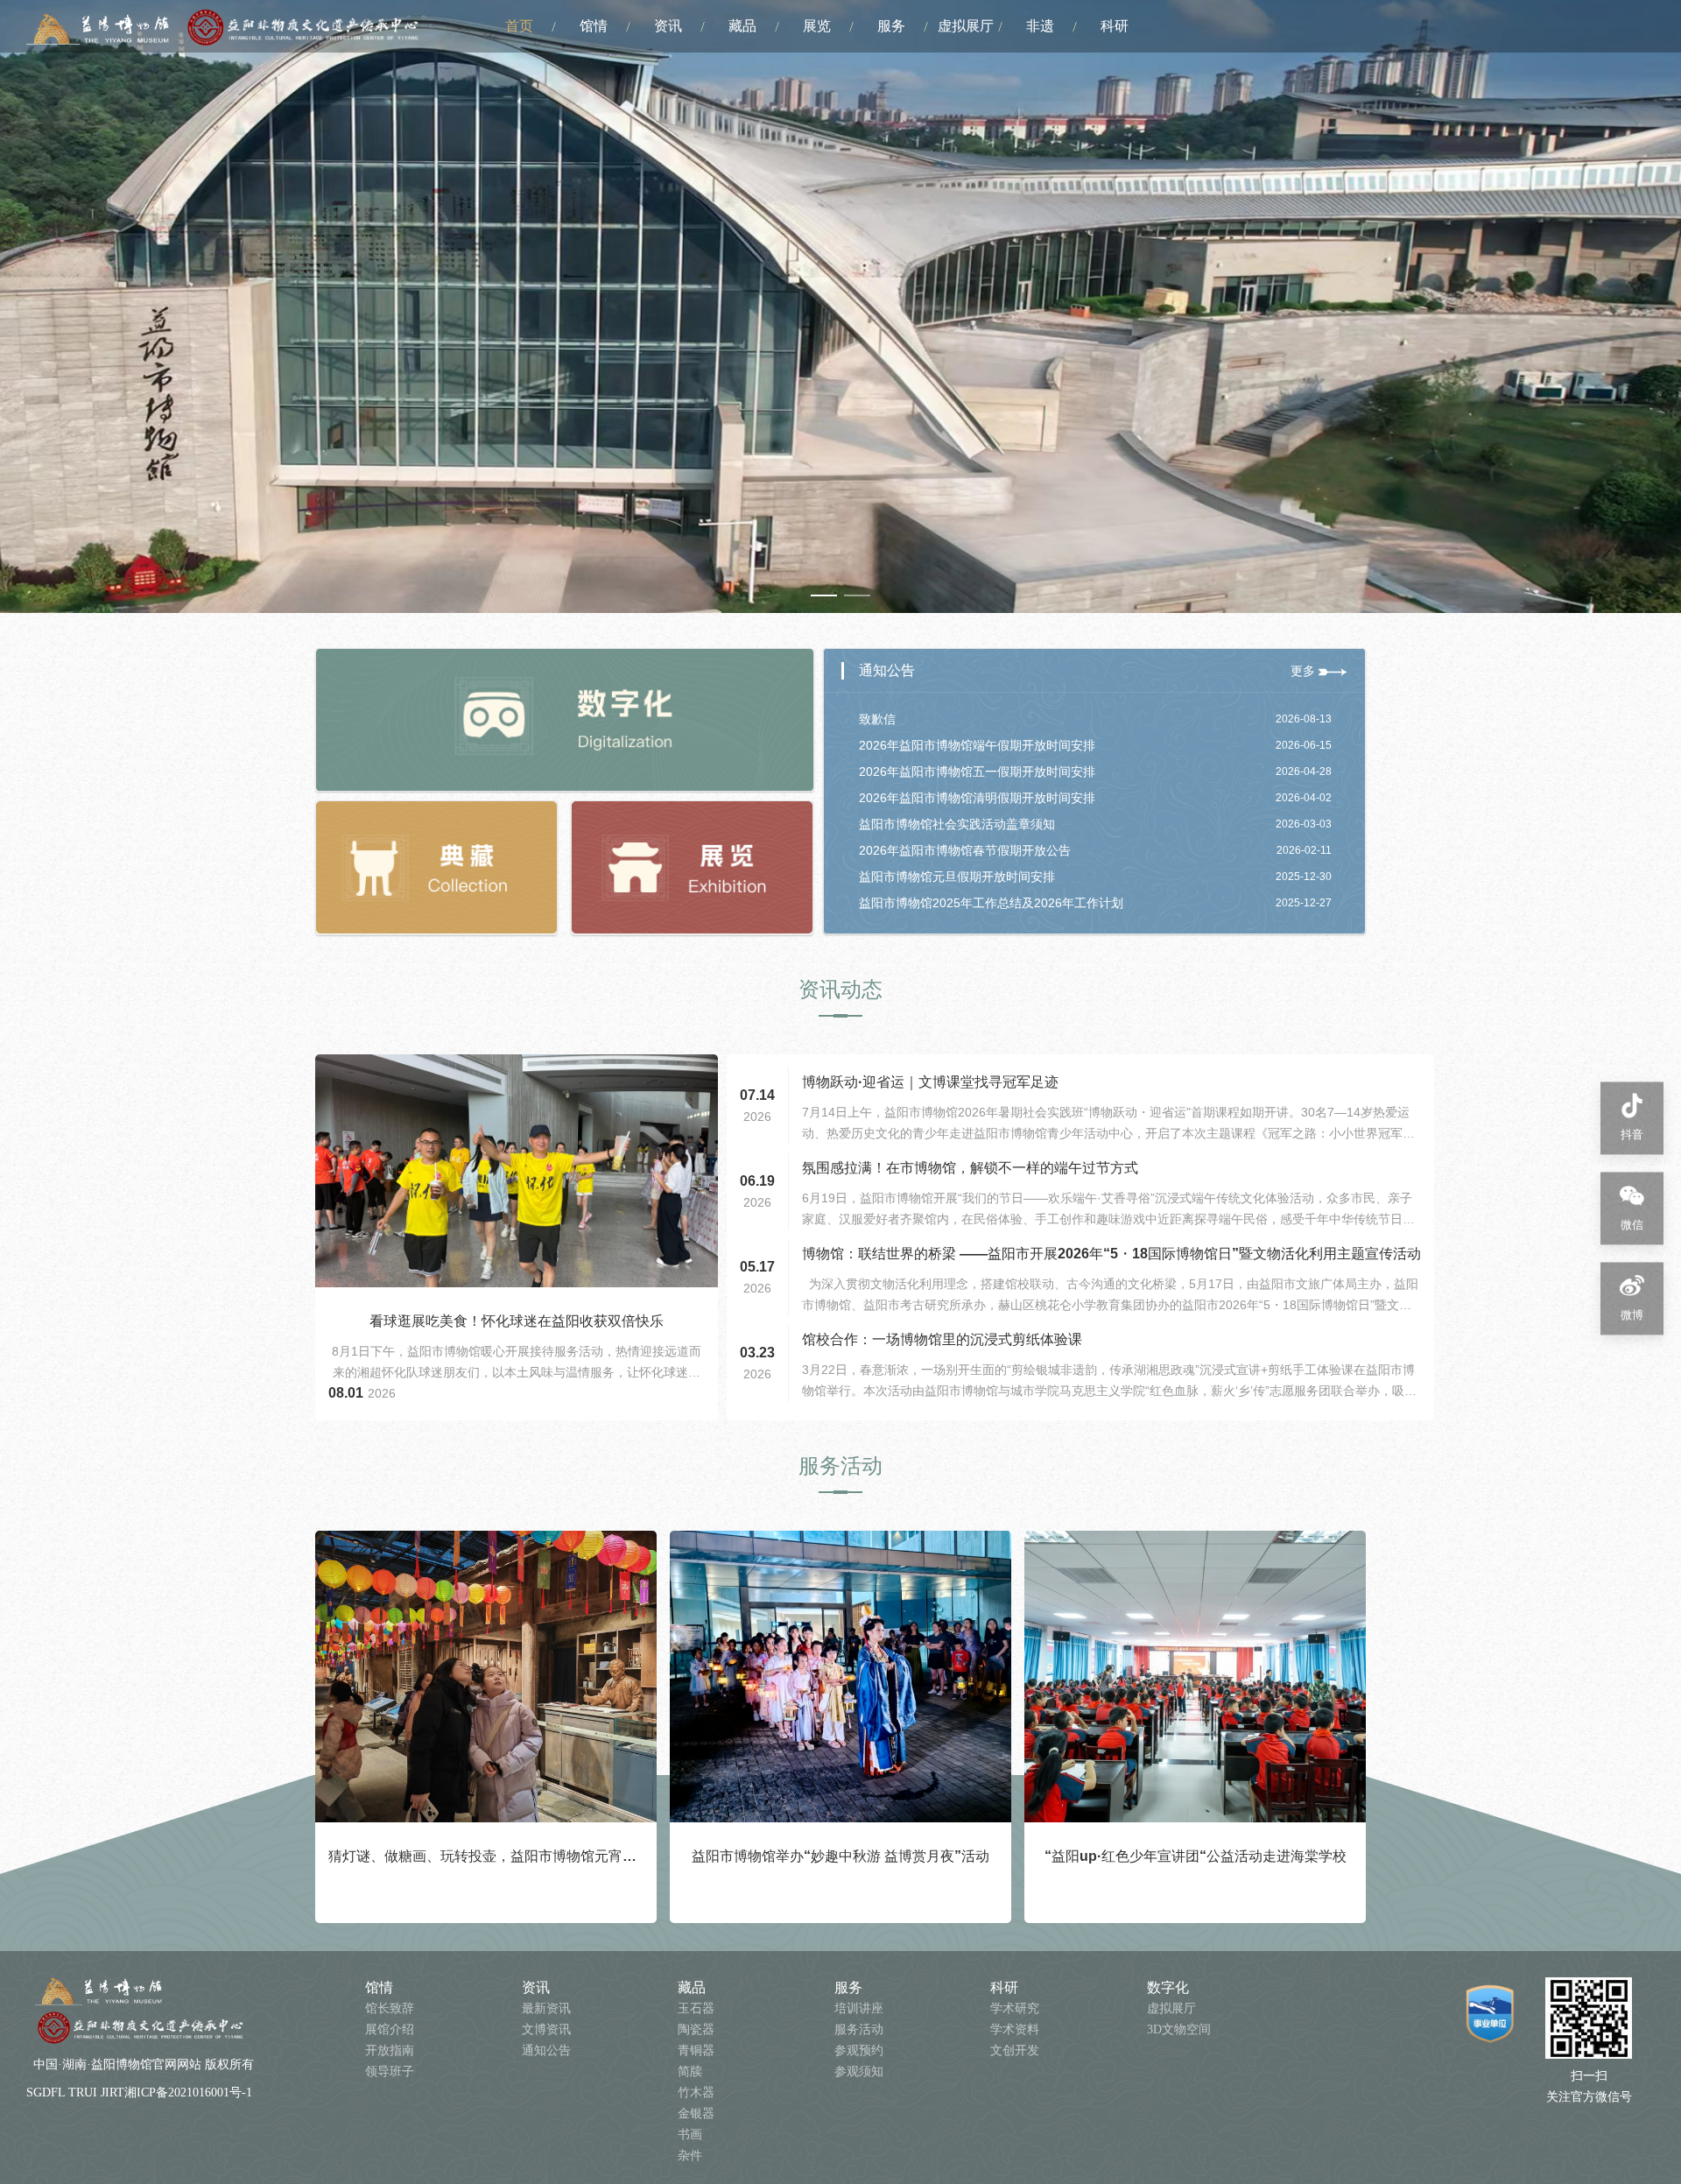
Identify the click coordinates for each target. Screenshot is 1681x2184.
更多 (1305, 671)
